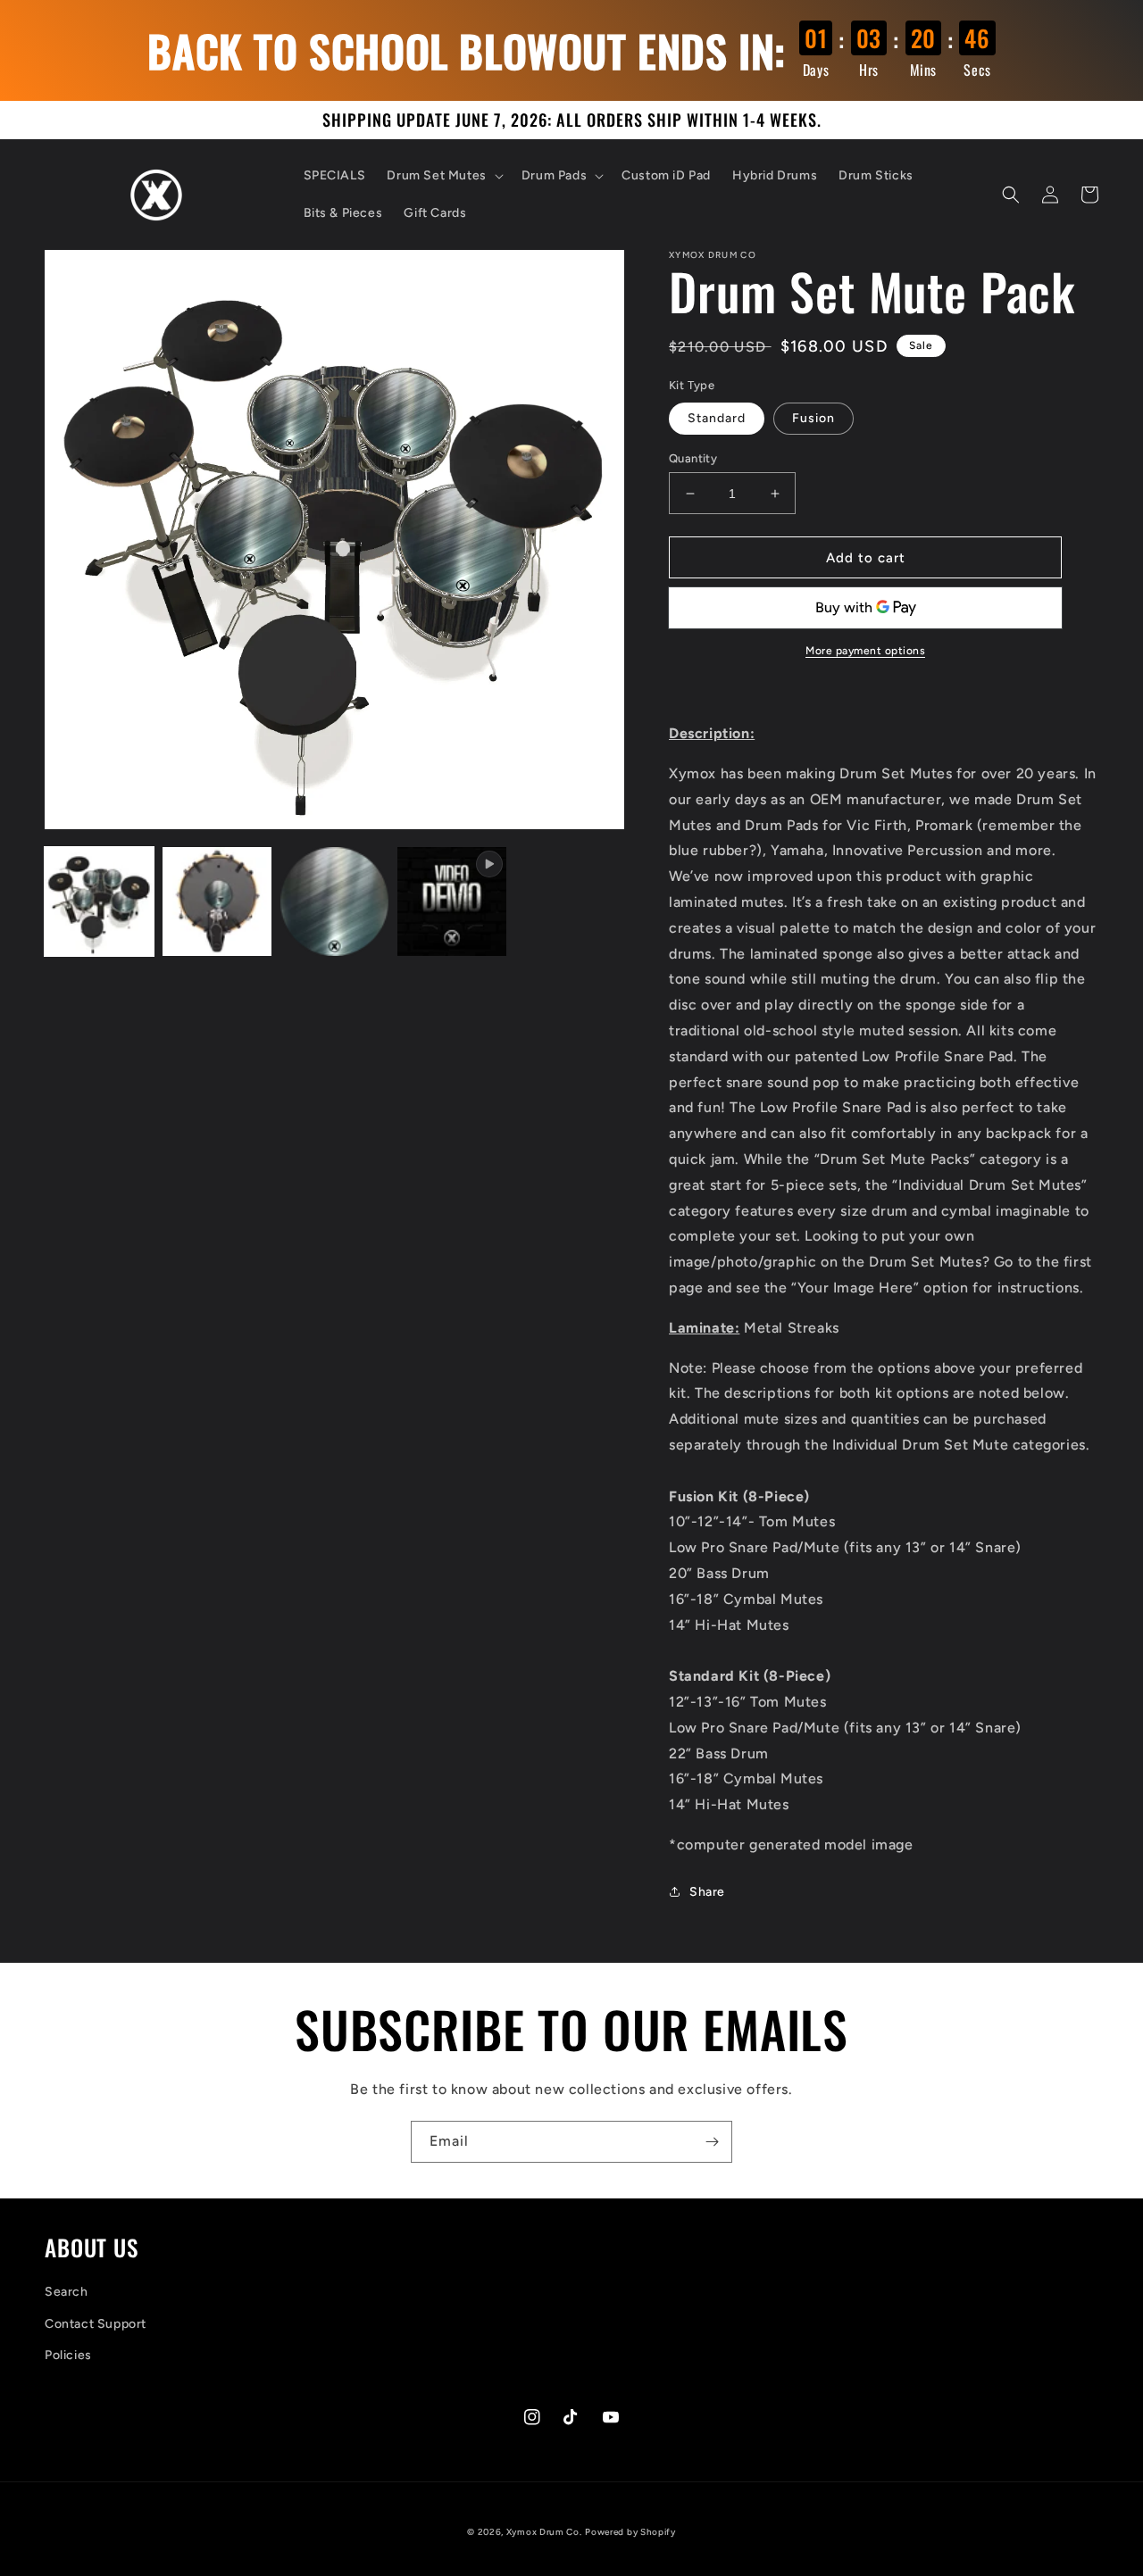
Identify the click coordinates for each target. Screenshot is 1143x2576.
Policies (68, 2355)
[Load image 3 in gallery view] (335, 902)
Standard (717, 418)
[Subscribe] (712, 2142)
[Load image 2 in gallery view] (217, 902)
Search (67, 2292)
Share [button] (707, 1892)
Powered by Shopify (630, 2532)
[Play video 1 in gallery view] (452, 902)
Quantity (693, 458)
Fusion (813, 418)
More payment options (865, 651)
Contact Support (96, 2324)
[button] (443, 176)
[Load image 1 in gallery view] (99, 902)
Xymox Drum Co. (544, 2532)
